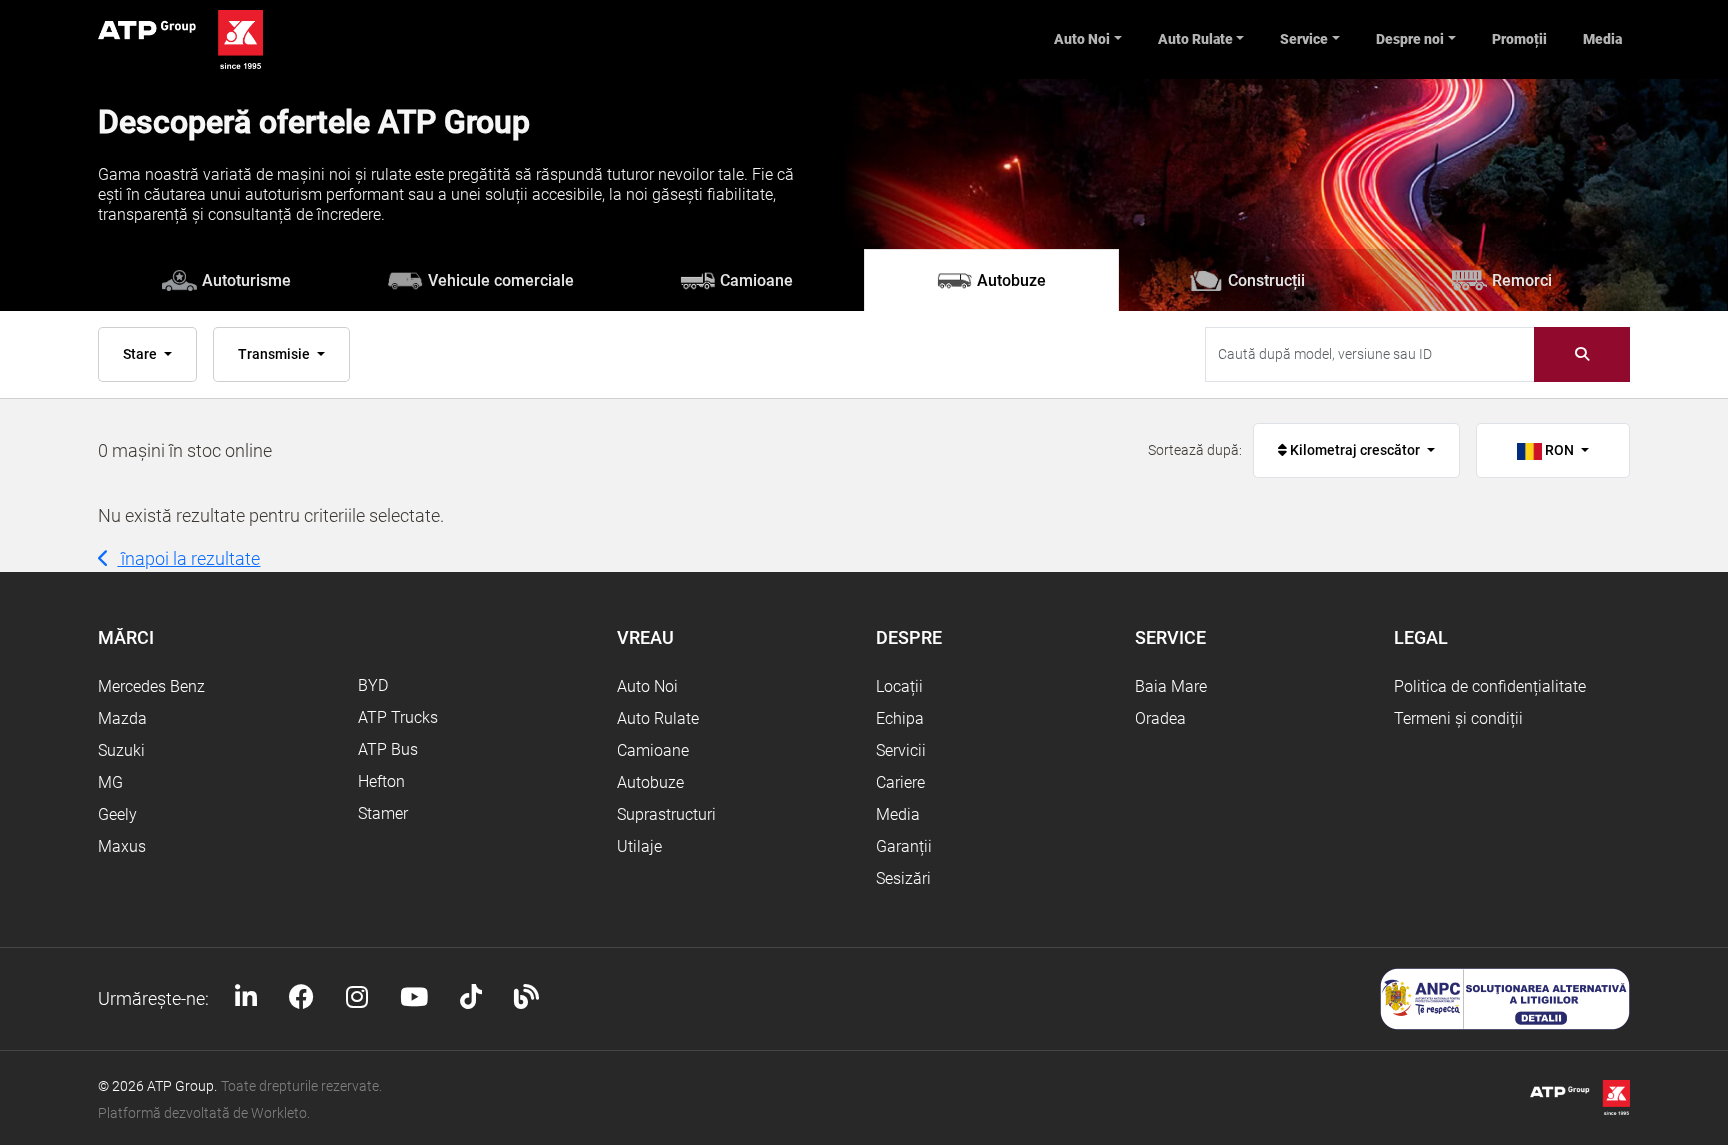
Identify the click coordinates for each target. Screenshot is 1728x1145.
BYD (373, 685)
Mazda (122, 718)
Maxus (122, 846)
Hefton (381, 781)
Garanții (904, 846)
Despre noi (1410, 39)
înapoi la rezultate (188, 558)
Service (1304, 39)
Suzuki (121, 750)
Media (1602, 39)
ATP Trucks (398, 717)
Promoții (1519, 39)
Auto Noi (1082, 39)
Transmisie (275, 354)
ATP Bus (388, 749)
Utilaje (639, 846)
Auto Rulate (1195, 39)
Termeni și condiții (1458, 718)
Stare (141, 354)
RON (1559, 450)
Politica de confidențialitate (1490, 686)
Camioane (653, 750)
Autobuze (650, 782)
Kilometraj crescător (1355, 450)
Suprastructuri (666, 814)
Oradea (1160, 718)
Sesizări (903, 878)
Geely (117, 814)
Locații (899, 686)
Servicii (901, 750)
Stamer (383, 813)
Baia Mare (1171, 686)
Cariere (900, 782)
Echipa (900, 718)
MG (110, 782)
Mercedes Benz (151, 686)
